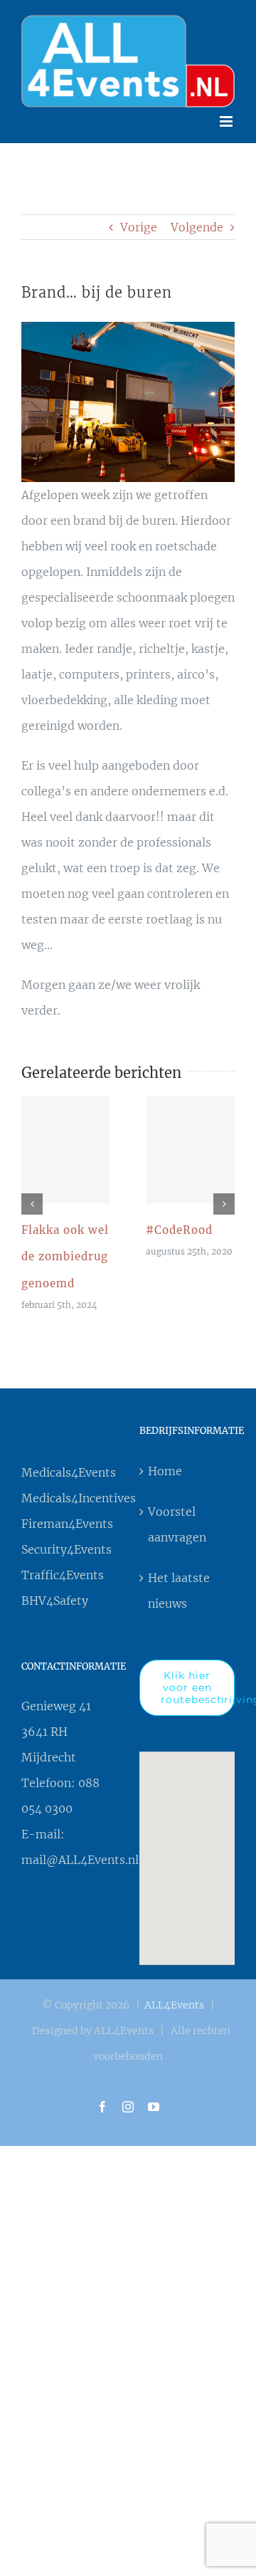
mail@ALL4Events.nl (80, 1847)
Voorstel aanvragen (177, 1511)
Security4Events (66, 1536)
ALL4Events (174, 1991)
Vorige (139, 214)
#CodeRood (191, 1136)
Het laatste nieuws (179, 1577)
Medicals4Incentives (69, 1485)
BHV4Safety (55, 1588)
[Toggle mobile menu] (227, 108)
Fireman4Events (67, 1511)
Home (165, 1457)
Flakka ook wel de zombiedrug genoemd (66, 1136)
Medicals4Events (69, 1460)
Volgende (197, 214)
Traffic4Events (63, 1562)
